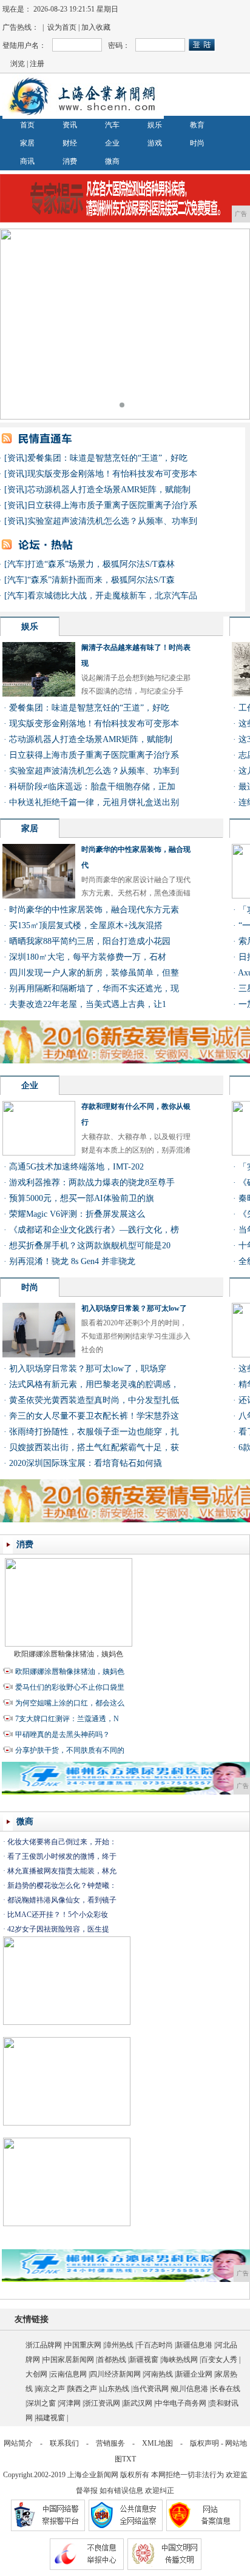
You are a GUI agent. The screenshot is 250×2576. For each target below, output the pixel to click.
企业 (112, 143)
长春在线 (226, 2389)
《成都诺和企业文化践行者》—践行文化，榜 (94, 1230)
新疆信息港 (194, 2345)
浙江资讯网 (102, 2403)
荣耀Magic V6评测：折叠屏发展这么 (77, 1214)
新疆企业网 (194, 2374)
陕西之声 (83, 2389)
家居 (27, 143)
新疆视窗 (144, 2360)
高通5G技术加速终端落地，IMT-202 (76, 1167)
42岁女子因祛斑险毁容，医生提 (58, 1929)
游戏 (155, 143)
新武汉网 (138, 2403)
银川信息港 (190, 2389)
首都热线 (112, 2360)
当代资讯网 (150, 2389)
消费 (70, 161)
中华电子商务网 (181, 2403)
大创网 (36, 2374)
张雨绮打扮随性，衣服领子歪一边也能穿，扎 (94, 1432)
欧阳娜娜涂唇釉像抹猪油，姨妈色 (69, 1654)
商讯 (27, 161)
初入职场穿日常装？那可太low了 (134, 1308)
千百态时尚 (155, 2345)
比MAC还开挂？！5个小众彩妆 (58, 1915)
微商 (112, 161)
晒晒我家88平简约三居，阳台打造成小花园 (90, 941)
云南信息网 (69, 2374)
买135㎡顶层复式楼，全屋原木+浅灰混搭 (86, 925)
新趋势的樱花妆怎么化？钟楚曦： (62, 1885)
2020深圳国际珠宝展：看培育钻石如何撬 (86, 1463)
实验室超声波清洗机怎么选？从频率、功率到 (112, 521)
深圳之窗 (41, 2403)
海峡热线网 (180, 2360)
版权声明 (204, 2443)
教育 (197, 125)
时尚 (197, 143)
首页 (27, 125)
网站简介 (18, 2443)
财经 (70, 143)
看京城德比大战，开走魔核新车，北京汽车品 (112, 596)
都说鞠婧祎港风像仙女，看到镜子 (62, 1900)
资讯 (70, 125)
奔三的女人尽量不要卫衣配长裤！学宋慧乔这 (94, 1416)
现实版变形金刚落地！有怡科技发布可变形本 (112, 474)
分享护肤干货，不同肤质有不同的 (70, 1750)
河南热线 (158, 2374)
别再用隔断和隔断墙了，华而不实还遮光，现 (94, 989)
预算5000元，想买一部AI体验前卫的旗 (82, 1198)
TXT (129, 2459)
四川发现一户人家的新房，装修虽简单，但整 (94, 973)
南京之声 (50, 2389)
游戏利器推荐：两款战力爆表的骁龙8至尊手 (92, 1183)
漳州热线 (119, 2345)
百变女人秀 (219, 2360)
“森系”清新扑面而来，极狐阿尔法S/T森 (101, 580)
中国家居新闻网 (69, 2360)
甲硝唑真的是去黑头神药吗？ (62, 1735)
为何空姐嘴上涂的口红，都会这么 (70, 1703)
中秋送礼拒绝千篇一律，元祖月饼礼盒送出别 (94, 802)
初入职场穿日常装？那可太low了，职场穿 (88, 1369)
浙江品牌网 (44, 2345)
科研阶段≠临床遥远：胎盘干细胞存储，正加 (92, 787)
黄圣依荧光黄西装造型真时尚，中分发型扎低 (94, 1400)
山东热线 (115, 2389)
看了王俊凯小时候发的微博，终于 (62, 1856)
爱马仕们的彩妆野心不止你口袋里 (70, 1687)
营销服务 (110, 2443)
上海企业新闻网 (93, 2475)
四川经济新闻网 (115, 2374)
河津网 (70, 2403)
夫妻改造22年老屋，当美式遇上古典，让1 (88, 1004)
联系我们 (64, 2443)
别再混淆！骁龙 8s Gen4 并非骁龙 (72, 1261)
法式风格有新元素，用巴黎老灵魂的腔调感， (94, 1384)
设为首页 (62, 27)
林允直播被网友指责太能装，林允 (62, 1871)
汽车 (112, 125)
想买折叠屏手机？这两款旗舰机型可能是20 (90, 1246)
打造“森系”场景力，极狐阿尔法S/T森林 (101, 564)
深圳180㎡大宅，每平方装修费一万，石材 (88, 957)
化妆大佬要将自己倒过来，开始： (62, 1842)
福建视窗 (50, 2418)
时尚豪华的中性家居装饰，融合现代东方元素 (94, 910)
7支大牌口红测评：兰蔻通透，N (67, 1719)
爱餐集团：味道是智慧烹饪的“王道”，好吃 (107, 458)
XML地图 (157, 2443)
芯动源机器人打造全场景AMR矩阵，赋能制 (109, 490)
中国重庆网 (83, 2345)
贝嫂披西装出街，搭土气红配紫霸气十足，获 (94, 1447)
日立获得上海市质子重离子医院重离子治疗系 (112, 505)
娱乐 (155, 125)
